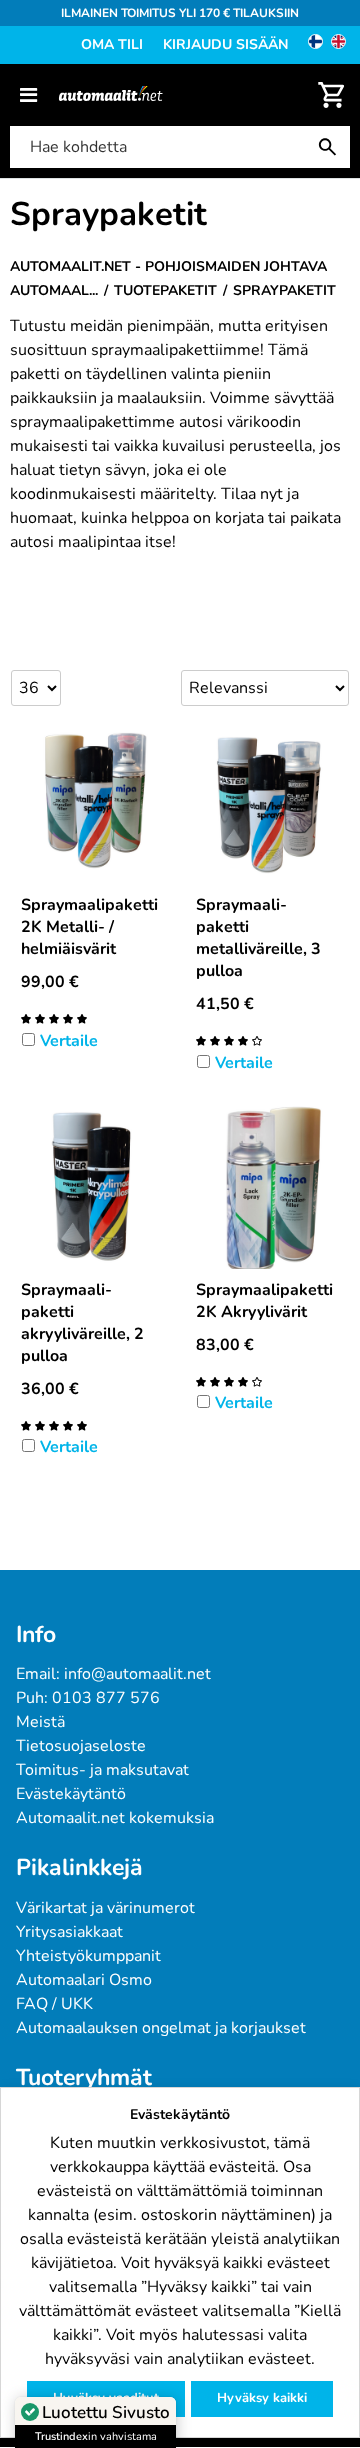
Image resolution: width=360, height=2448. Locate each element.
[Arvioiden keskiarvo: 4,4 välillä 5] (229, 1381)
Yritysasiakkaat (69, 1932)
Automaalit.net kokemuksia (115, 1818)
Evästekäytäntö (71, 1794)
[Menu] (28, 95)
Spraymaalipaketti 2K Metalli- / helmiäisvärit (89, 927)
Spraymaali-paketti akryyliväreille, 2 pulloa (82, 1323)
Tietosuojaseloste (81, 1746)
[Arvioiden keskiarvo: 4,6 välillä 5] (54, 1018)
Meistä (40, 1722)
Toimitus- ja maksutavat (102, 1770)
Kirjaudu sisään (225, 44)
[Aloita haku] (332, 147)
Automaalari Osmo (84, 1980)
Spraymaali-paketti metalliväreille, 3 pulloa (258, 938)
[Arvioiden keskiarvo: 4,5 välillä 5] (229, 1040)
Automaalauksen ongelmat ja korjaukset (161, 2028)
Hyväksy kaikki (262, 2398)
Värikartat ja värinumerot (105, 1908)
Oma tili (112, 44)
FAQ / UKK (54, 2004)
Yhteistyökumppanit (88, 1956)
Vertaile (69, 1041)
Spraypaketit (108, 215)
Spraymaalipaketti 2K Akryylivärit (264, 1301)
